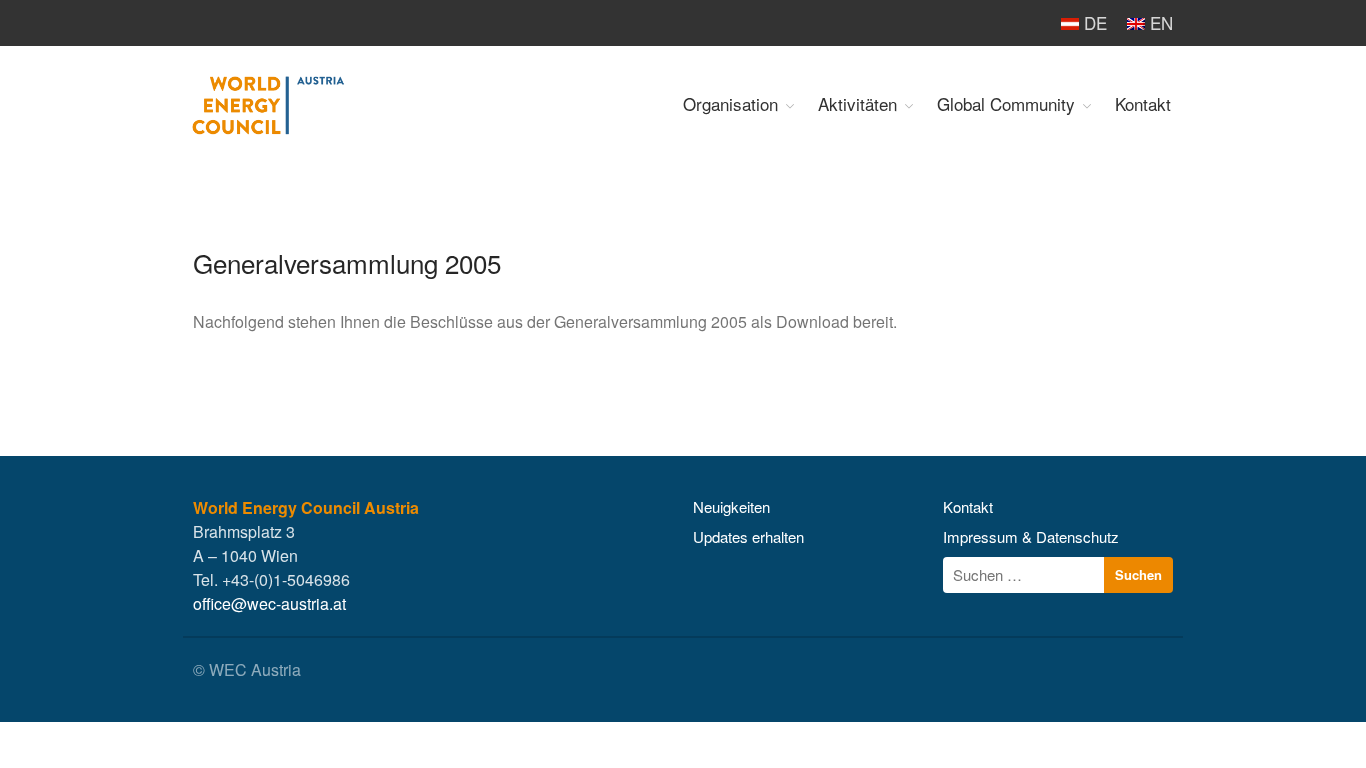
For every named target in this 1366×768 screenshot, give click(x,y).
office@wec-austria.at (269, 603)
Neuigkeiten (731, 506)
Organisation (730, 103)
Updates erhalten (748, 536)
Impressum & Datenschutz (1031, 536)
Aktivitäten (857, 103)
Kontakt (1143, 103)
